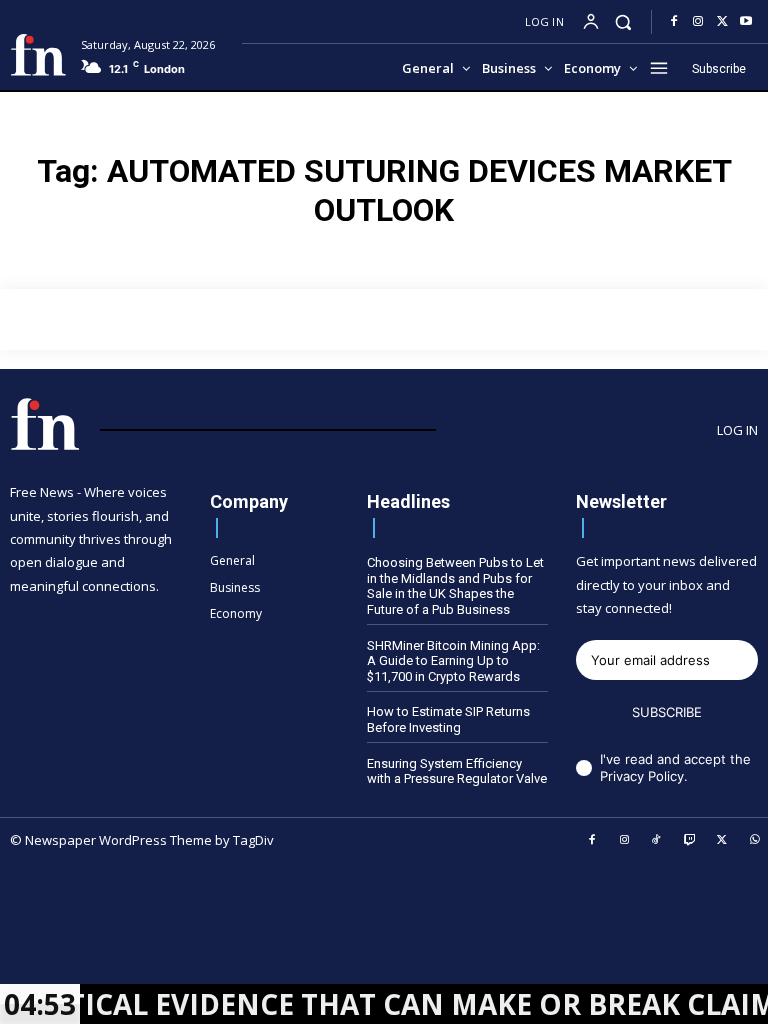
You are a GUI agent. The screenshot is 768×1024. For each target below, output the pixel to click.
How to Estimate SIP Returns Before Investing (448, 719)
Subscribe (667, 712)
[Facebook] (674, 22)
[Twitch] (690, 841)
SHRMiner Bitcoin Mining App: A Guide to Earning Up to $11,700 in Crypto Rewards (453, 661)
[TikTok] (657, 841)
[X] (722, 22)
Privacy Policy (642, 776)
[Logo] (38, 55)
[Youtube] (746, 22)
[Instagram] (698, 22)
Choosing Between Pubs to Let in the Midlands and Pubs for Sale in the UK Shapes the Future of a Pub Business (455, 586)
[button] (623, 21)
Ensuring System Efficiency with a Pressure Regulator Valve (457, 771)
